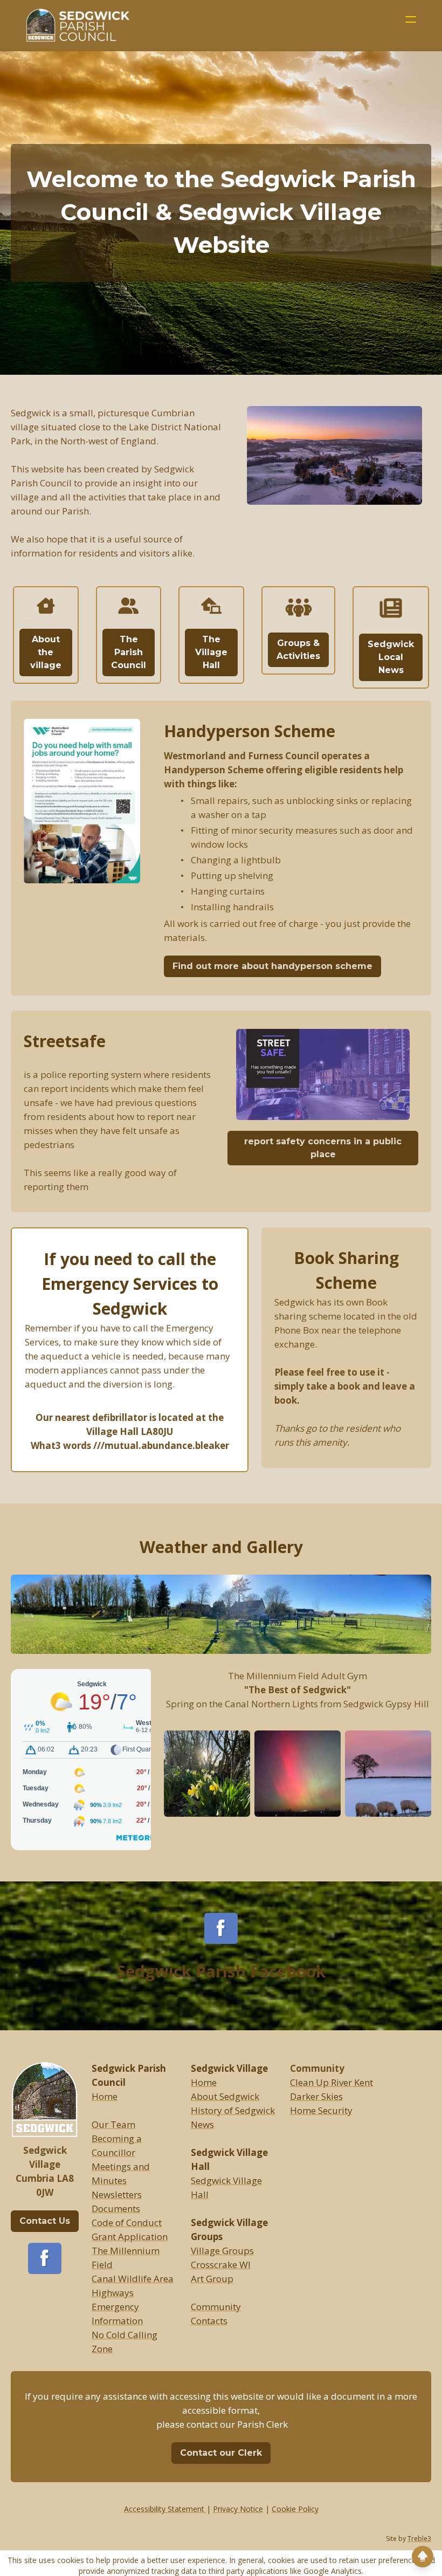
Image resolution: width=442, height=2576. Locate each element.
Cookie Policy (295, 2509)
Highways (113, 2293)
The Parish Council (129, 652)
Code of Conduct (127, 2223)
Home (105, 2096)
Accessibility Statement (165, 2509)
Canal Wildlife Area (133, 2279)
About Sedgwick (225, 2096)
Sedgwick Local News (391, 657)
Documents (116, 2209)
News (202, 2124)
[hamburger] (411, 19)
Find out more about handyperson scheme (272, 966)
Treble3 (419, 2539)
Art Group (212, 2279)
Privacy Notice (238, 2509)
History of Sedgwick (233, 2110)
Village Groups (222, 2251)
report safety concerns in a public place (323, 1148)
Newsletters (117, 2194)
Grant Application (130, 2237)
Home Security (321, 2110)
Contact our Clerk (221, 2453)
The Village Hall (211, 652)
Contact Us (45, 2221)
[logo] (80, 25)
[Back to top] (423, 2557)
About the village (46, 652)
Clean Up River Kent (331, 2082)
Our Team (113, 2124)
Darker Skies (316, 2096)
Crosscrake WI (221, 2265)
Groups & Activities (298, 650)
